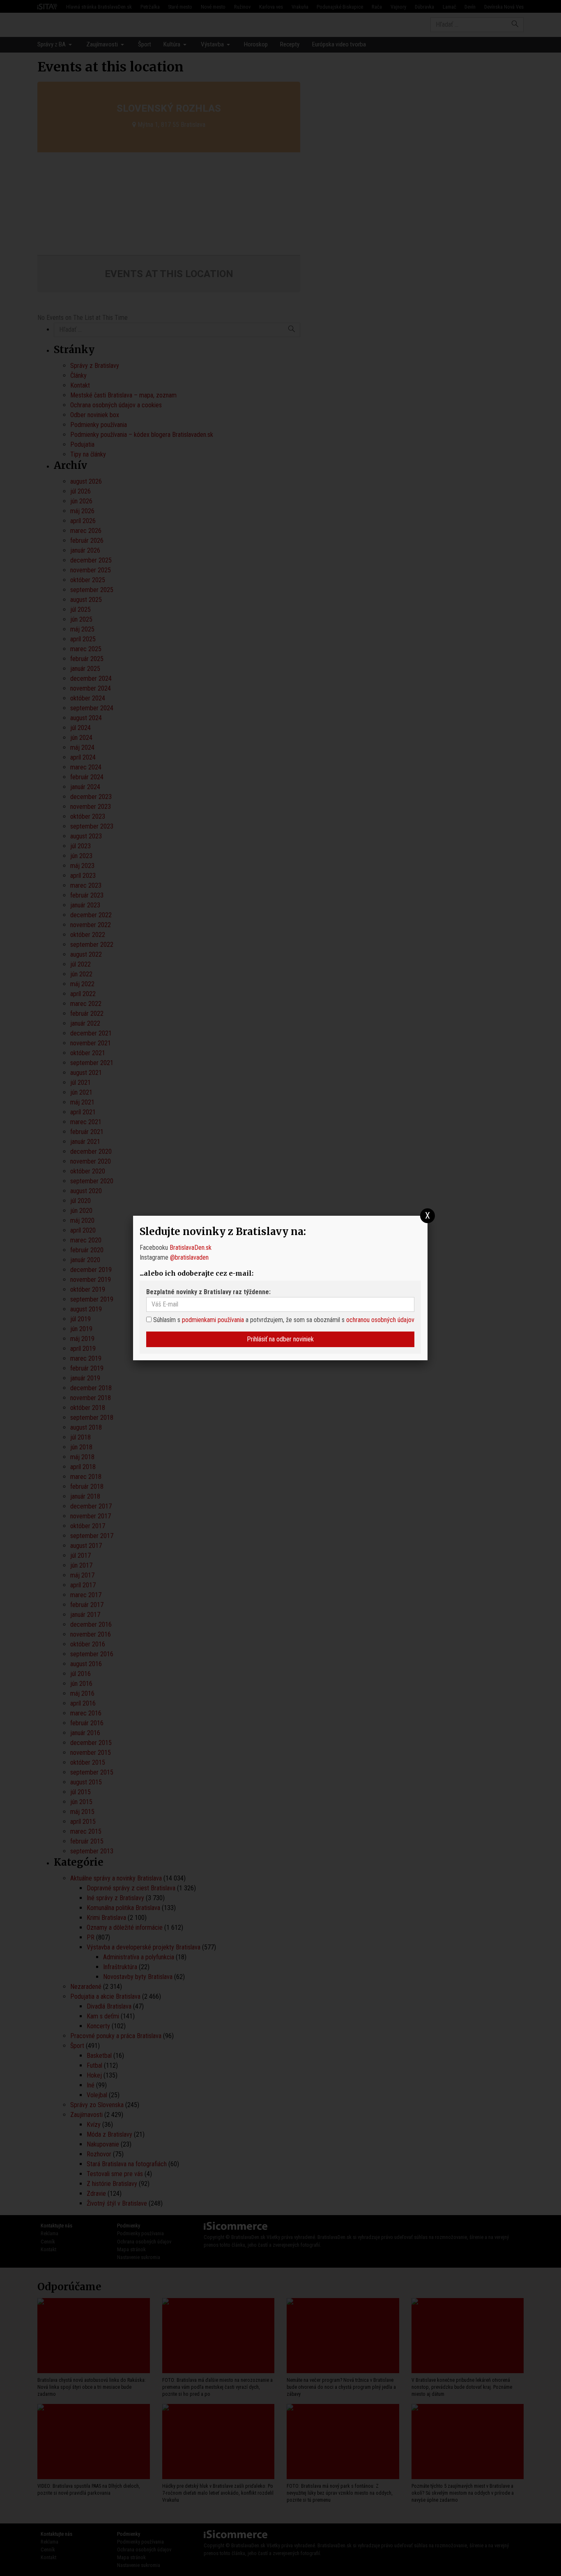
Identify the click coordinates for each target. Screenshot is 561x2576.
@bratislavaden (189, 1257)
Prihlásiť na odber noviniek (280, 1339)
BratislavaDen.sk (191, 1248)
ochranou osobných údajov (380, 1320)
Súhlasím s (166, 1320)
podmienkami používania (213, 1320)
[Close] (428, 1216)
